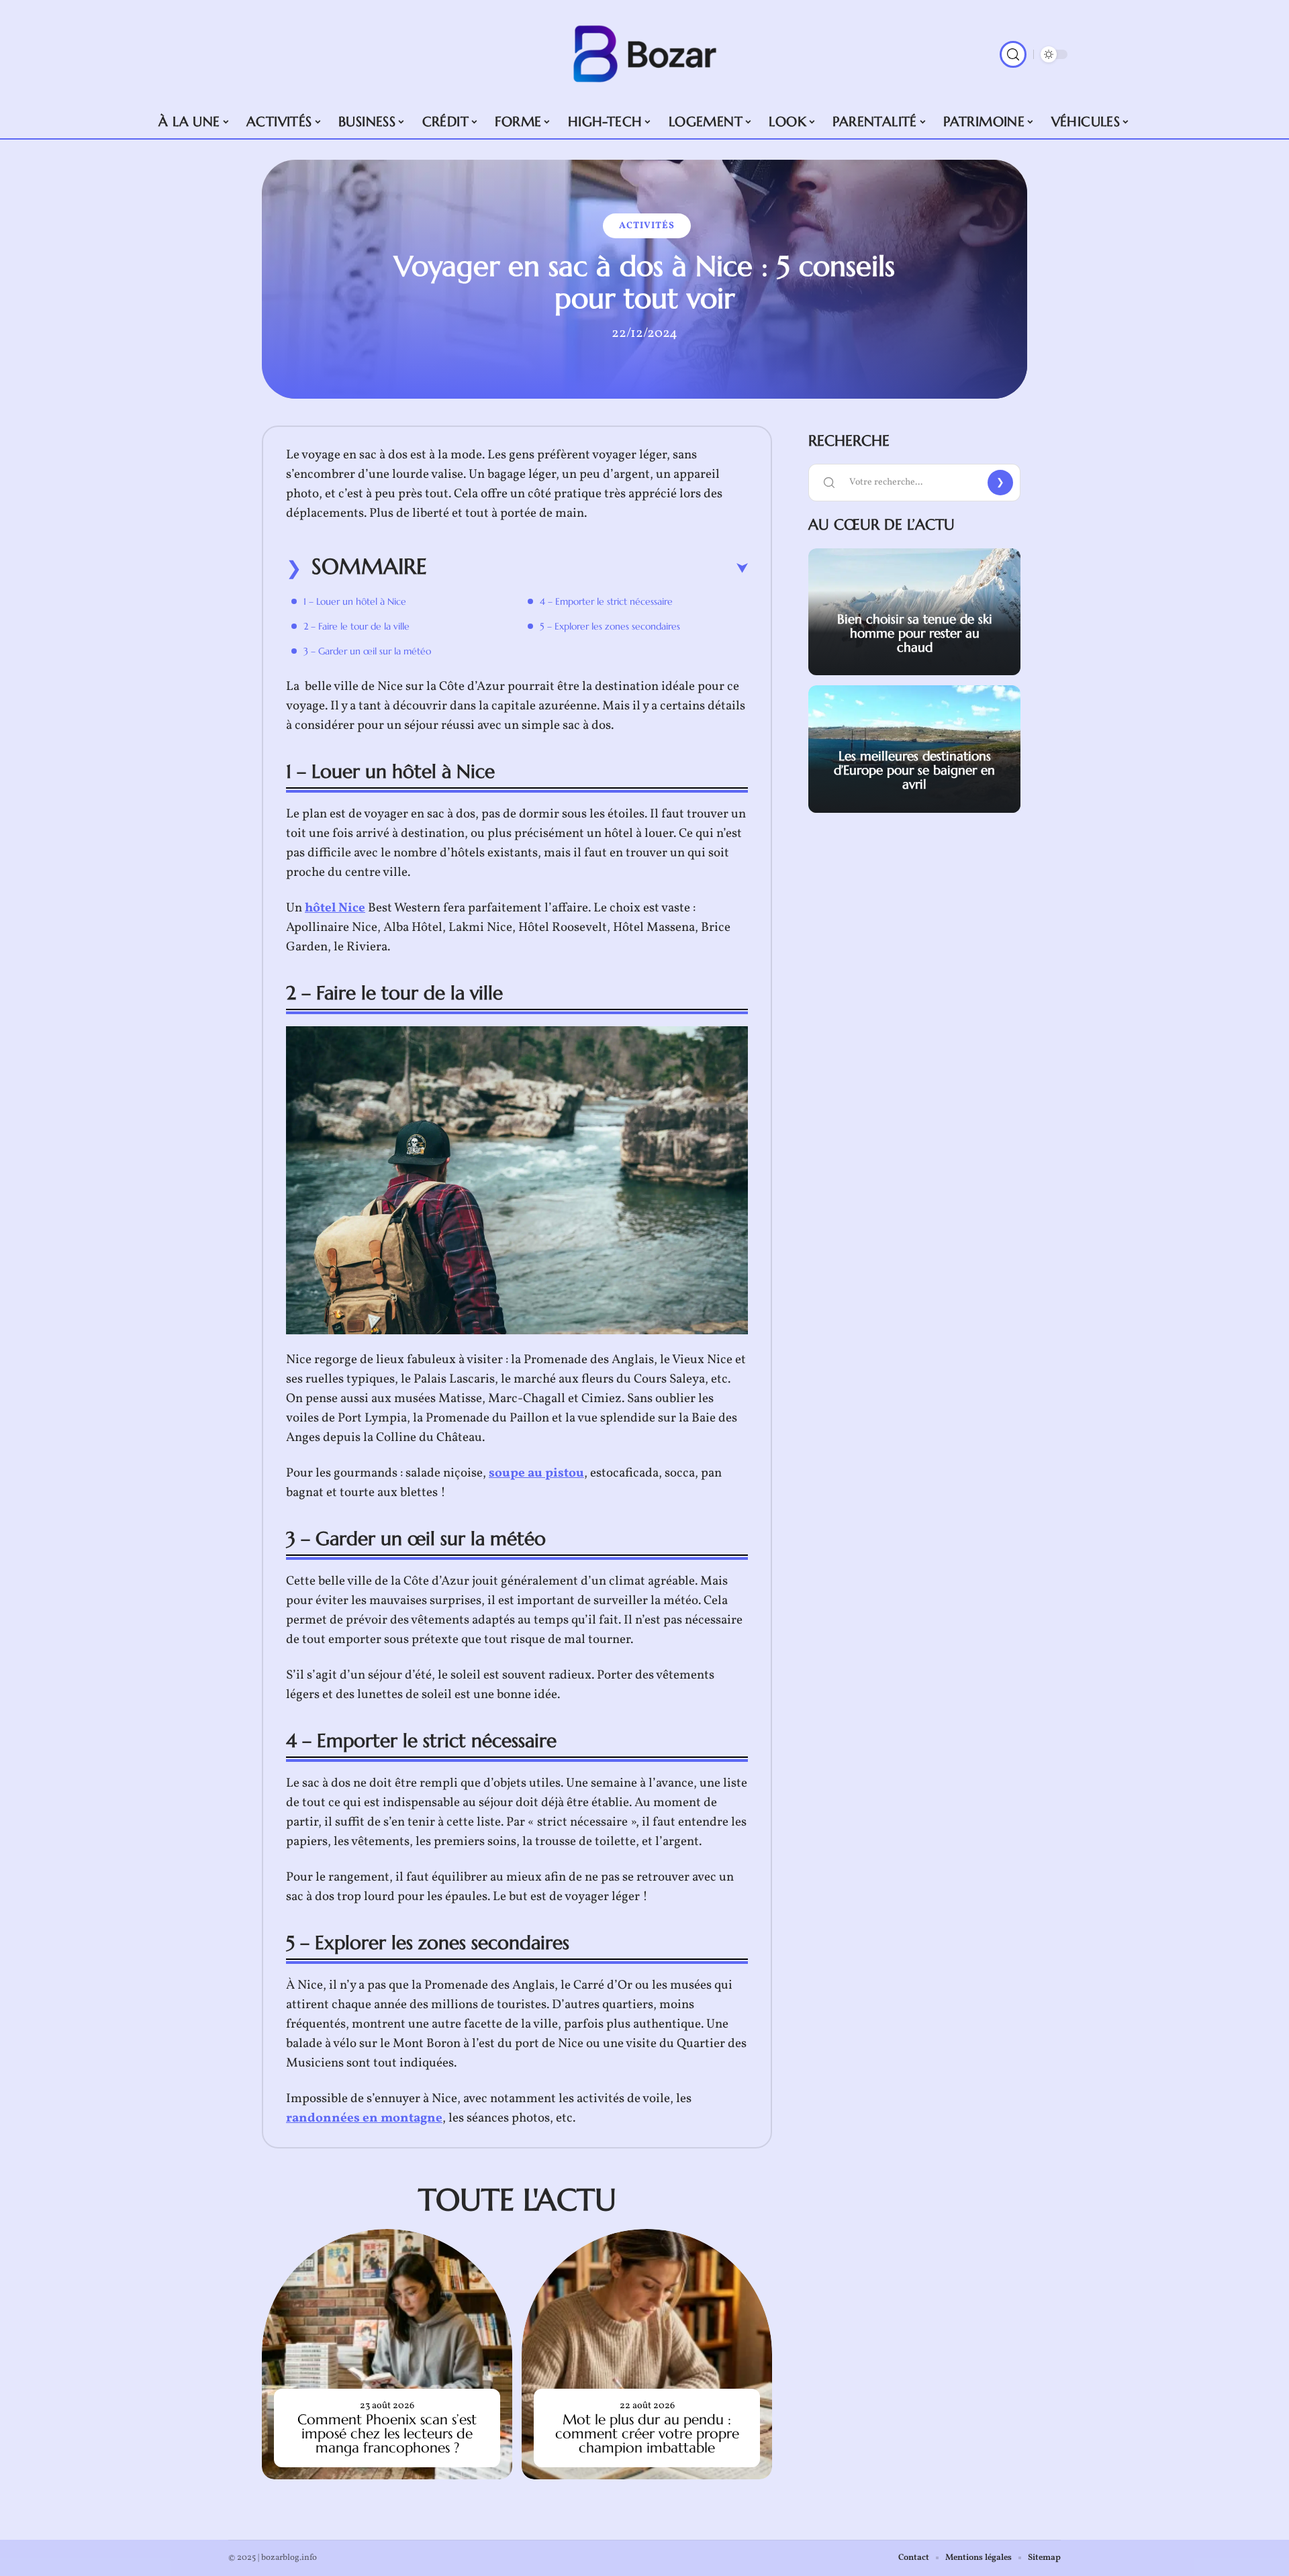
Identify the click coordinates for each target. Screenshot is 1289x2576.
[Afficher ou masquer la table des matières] (587, 568)
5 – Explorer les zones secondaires (610, 626)
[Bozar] (644, 54)
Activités (647, 226)
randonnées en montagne (364, 2118)
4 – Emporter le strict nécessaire (606, 601)
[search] (1013, 54)
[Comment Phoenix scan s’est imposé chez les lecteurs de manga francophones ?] (387, 2354)
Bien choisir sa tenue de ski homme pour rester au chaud (915, 633)
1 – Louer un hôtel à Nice (355, 601)
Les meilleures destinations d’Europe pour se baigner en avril (914, 770)
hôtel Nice (335, 908)
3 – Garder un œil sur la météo (367, 651)
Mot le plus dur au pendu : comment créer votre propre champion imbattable (647, 2434)
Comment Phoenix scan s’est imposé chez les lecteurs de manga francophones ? (387, 2434)
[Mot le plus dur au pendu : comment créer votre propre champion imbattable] (647, 2354)
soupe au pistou (536, 1473)
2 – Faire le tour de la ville (356, 626)
